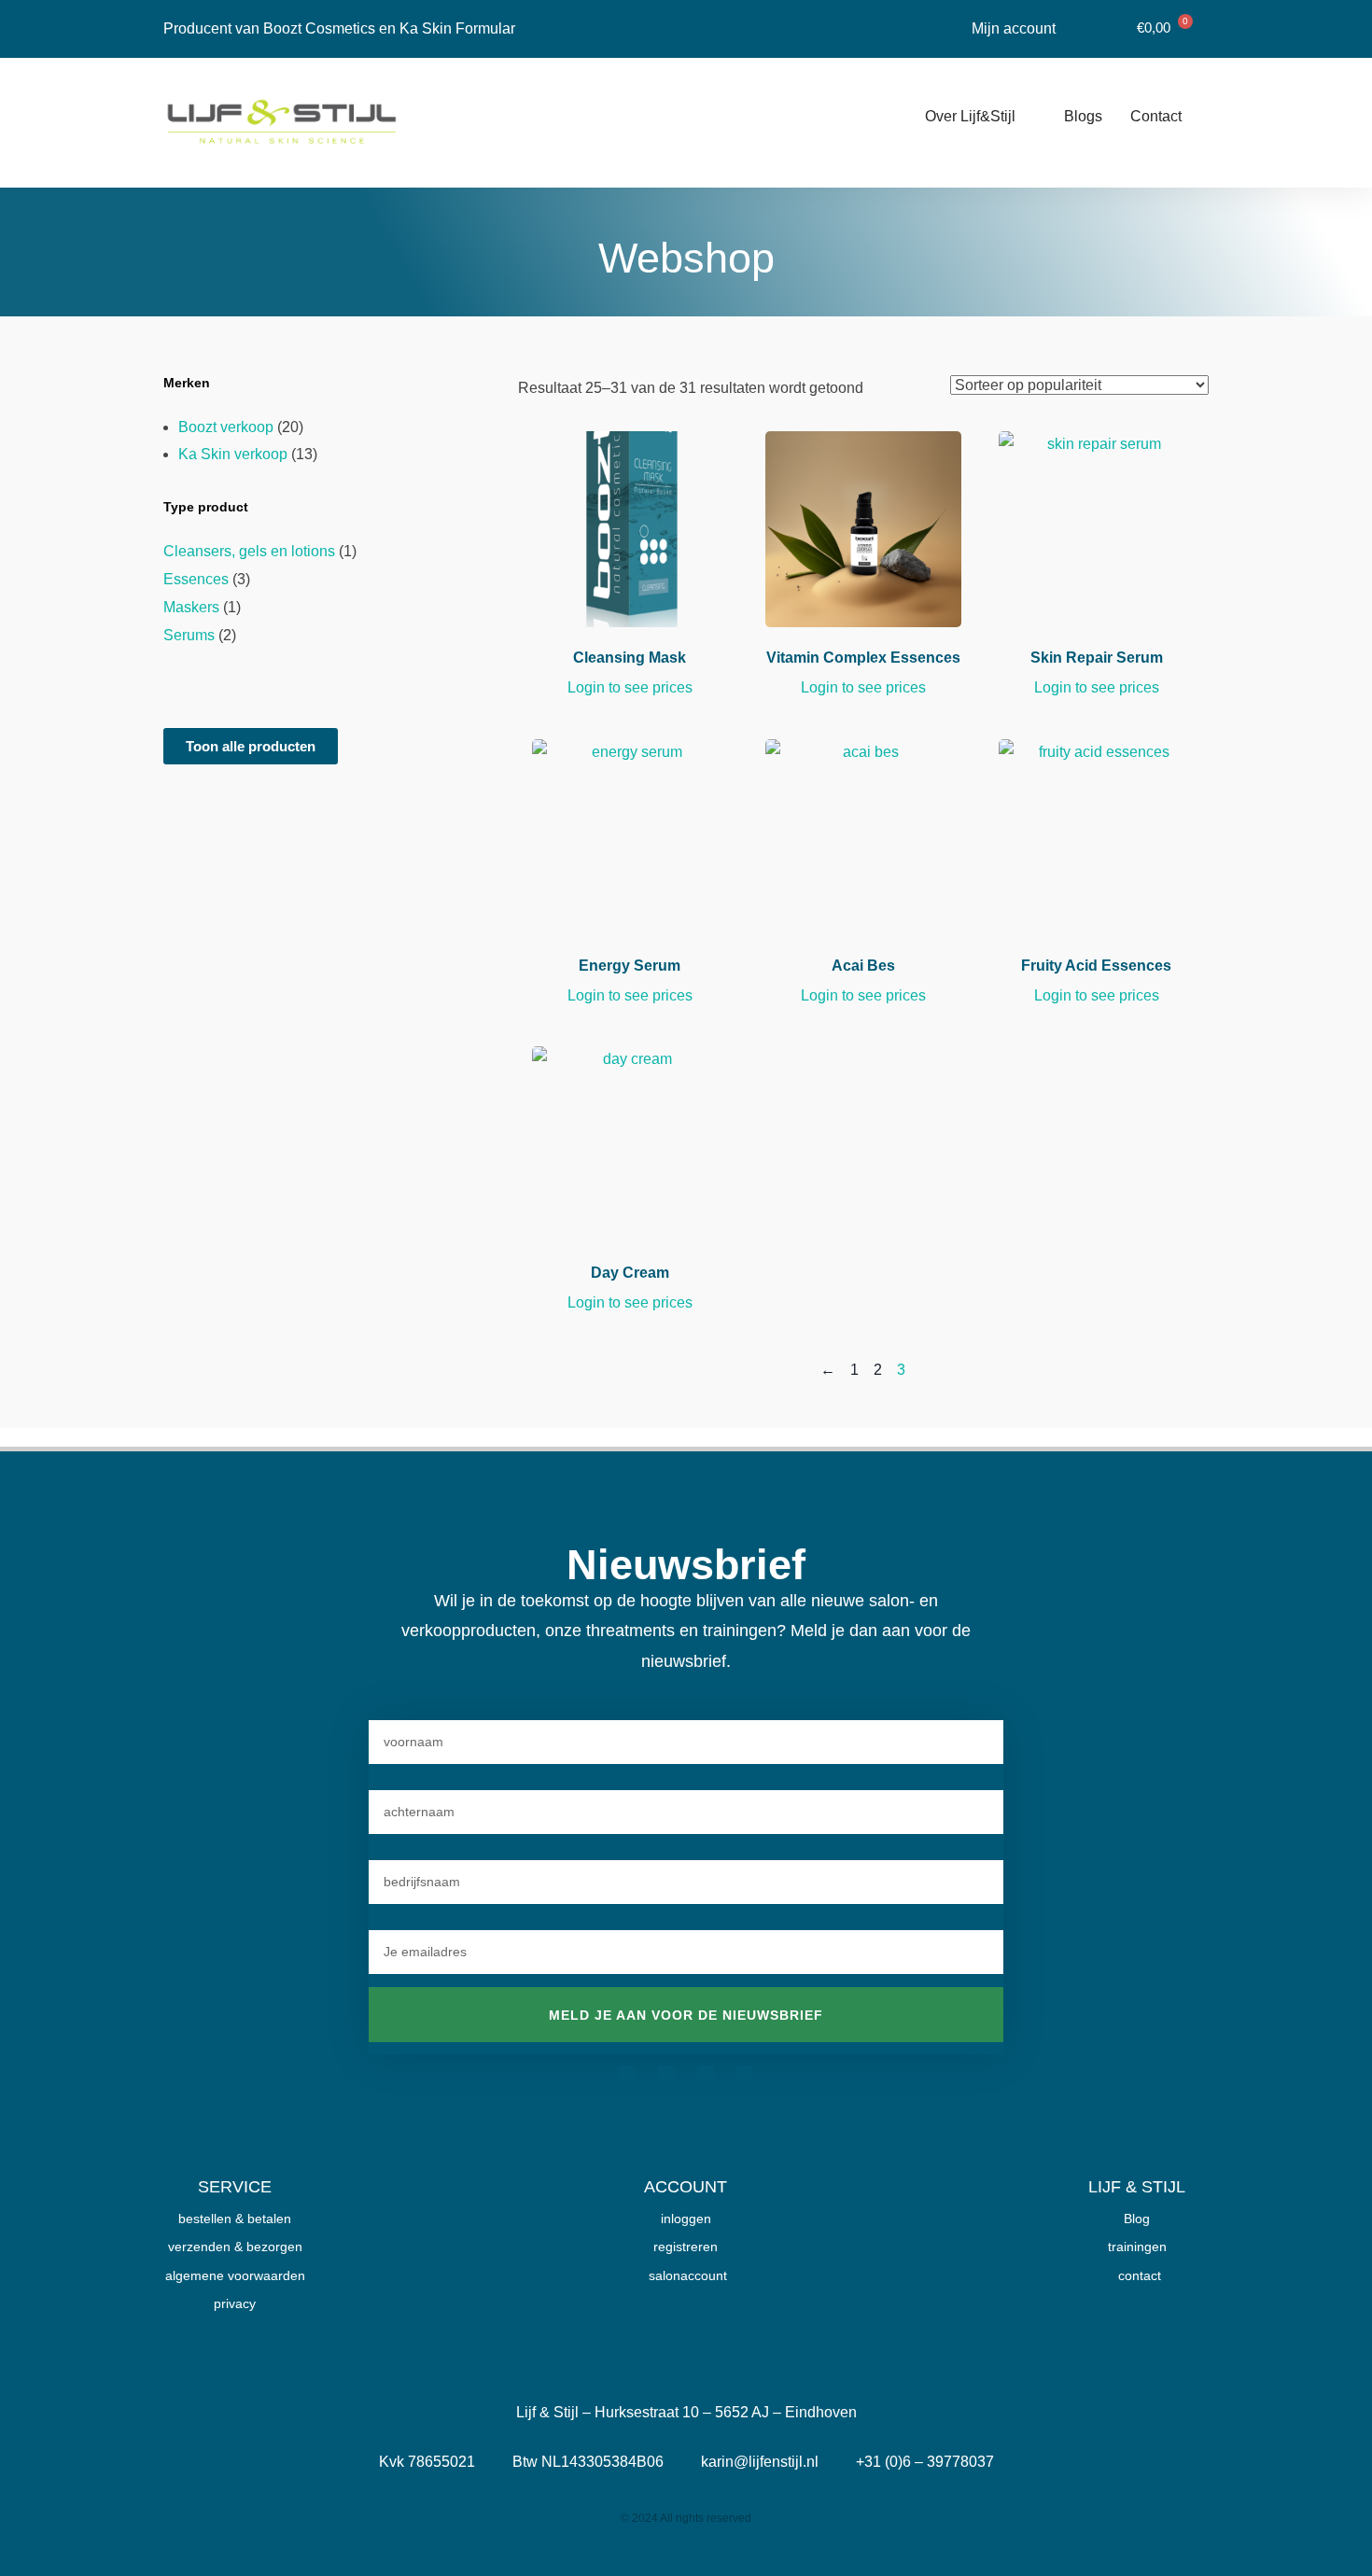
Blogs (1083, 116)
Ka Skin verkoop (233, 454)
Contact (1156, 116)
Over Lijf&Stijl (970, 116)
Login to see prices (630, 687)
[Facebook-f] (627, 2074)
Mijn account (1014, 28)
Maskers (191, 607)
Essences (196, 579)
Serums (189, 635)
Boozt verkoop (226, 427)
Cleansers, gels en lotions (249, 551)
